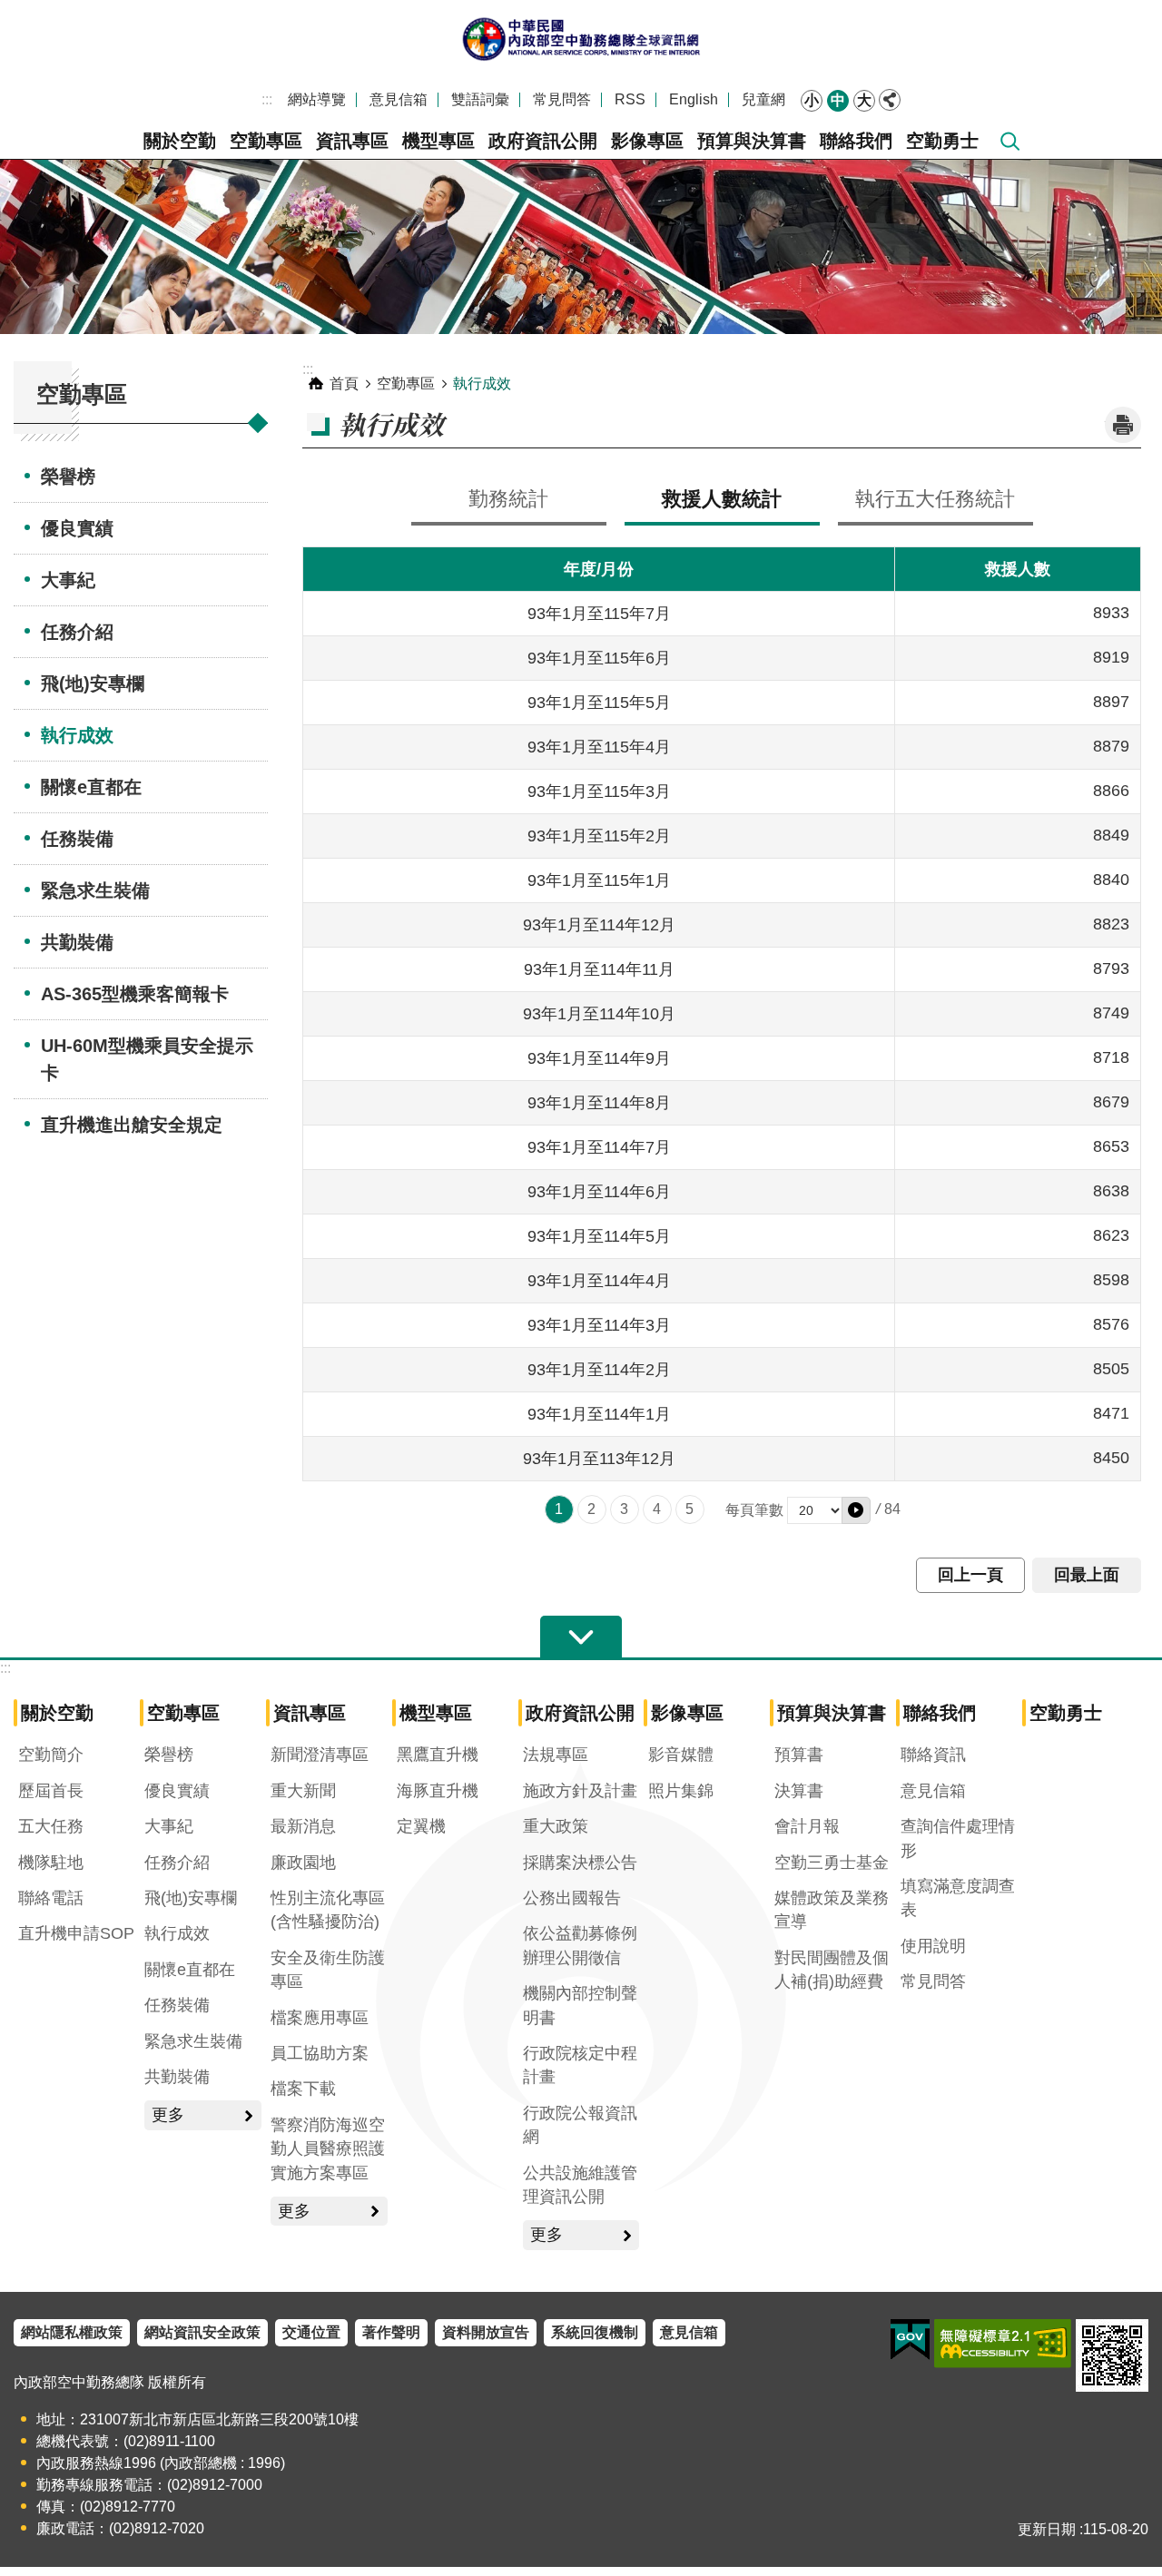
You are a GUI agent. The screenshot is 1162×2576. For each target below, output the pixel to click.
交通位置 (311, 2332)
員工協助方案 (320, 2053)
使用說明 (933, 1946)
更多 (168, 2115)
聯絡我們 (856, 141)
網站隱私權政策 (72, 2332)
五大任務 (51, 1826)
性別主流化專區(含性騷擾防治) (328, 1910)
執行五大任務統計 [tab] (935, 499)
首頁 (344, 383)
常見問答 (562, 99)
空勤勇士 (942, 141)
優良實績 (77, 528)
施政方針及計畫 (580, 1791)
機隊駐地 (51, 1863)
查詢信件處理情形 (958, 1838)
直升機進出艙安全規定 (132, 1125)
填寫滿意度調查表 (958, 1898)
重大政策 (556, 1826)
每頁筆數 (754, 1510)
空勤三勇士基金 (832, 1863)
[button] (856, 1510)
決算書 (799, 1791)
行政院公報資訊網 (580, 2125)
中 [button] (838, 100)
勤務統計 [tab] (508, 499)
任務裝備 (77, 839)
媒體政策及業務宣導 (832, 1910)
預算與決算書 (752, 141)
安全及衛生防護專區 (328, 1970)
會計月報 (807, 1826)
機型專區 (438, 141)
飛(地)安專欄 (93, 683)
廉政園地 (303, 1863)
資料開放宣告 (486, 2332)
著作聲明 (391, 2332)
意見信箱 (399, 99)
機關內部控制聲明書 (580, 2005)
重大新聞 (303, 1791)
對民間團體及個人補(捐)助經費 (832, 1970)
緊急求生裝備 (95, 890)
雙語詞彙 (480, 99)
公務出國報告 (572, 1898)
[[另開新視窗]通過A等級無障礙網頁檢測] (1003, 2344)
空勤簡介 (51, 1755)
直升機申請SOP (76, 1933)
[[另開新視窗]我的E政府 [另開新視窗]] (910, 2340)
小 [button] (812, 100)
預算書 (799, 1755)
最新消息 (303, 1826)
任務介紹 (77, 632)
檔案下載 (303, 2089)
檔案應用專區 (320, 2018)
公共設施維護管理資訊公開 (580, 2185)
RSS (630, 99)
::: (267, 99)
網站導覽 (317, 99)
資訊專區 (352, 141)
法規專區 (556, 1755)
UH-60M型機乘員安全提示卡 (147, 1059)
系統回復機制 (595, 2332)
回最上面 (1087, 1575)
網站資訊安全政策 (202, 2332)
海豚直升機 (438, 1791)
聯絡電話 (51, 1898)
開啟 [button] (581, 1637)
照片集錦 (681, 1791)
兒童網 (763, 99)
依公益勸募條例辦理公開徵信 (580, 1945)
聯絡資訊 (933, 1755)
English (694, 99)
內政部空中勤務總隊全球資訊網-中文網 (581, 39)
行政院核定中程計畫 (580, 2065)
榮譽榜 (68, 477)
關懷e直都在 (91, 787)
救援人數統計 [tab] (722, 499)
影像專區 (647, 141)
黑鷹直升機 (438, 1755)
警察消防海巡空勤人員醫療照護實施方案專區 (328, 2149)
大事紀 (68, 580)
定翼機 (421, 1826)
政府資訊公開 (543, 141)
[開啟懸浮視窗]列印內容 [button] (1123, 425)
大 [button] (864, 100)
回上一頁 (970, 1575)
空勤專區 (266, 141)
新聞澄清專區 (320, 1755)
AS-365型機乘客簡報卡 (135, 994)
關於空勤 (180, 141)
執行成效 (77, 735)
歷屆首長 (51, 1791)
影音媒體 (681, 1755)
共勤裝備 (77, 942)
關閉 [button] (890, 100)
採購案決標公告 (580, 1863)
